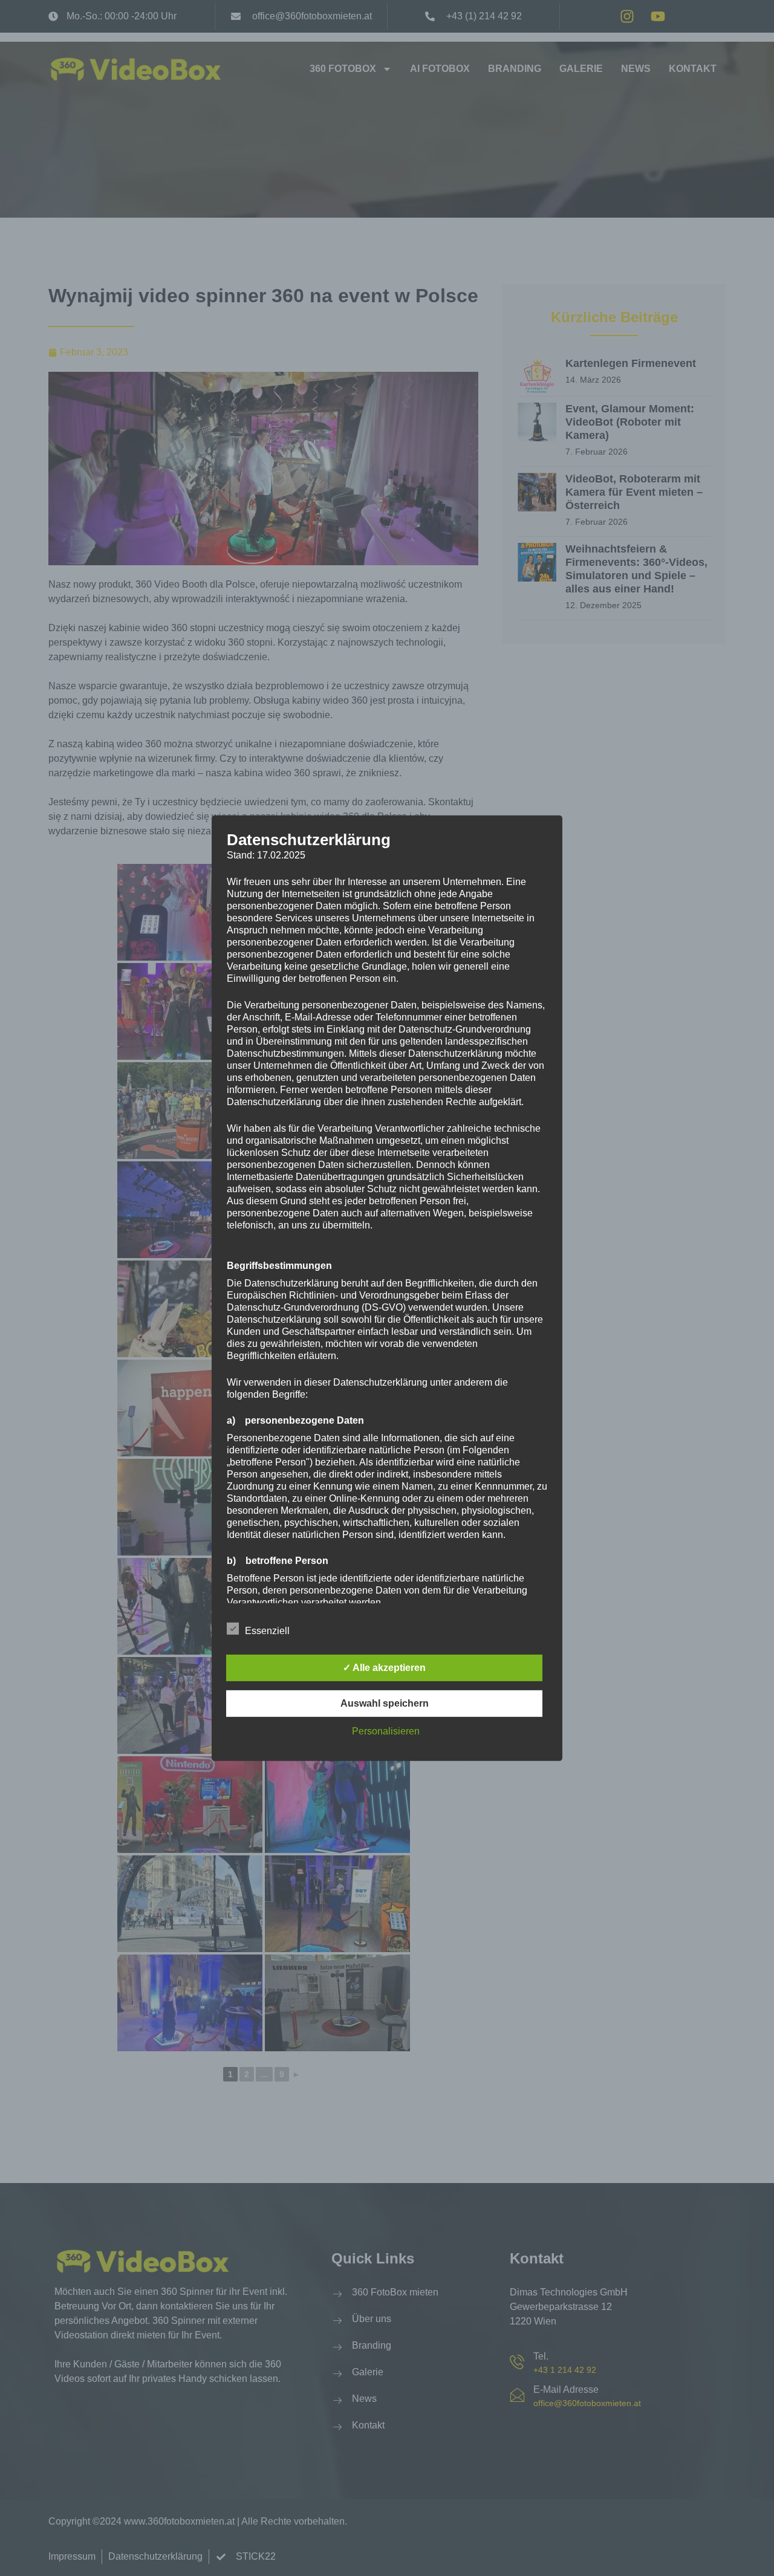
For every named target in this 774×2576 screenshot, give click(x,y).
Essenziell (267, 1631)
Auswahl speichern (385, 1703)
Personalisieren (386, 1731)
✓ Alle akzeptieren (384, 1668)
